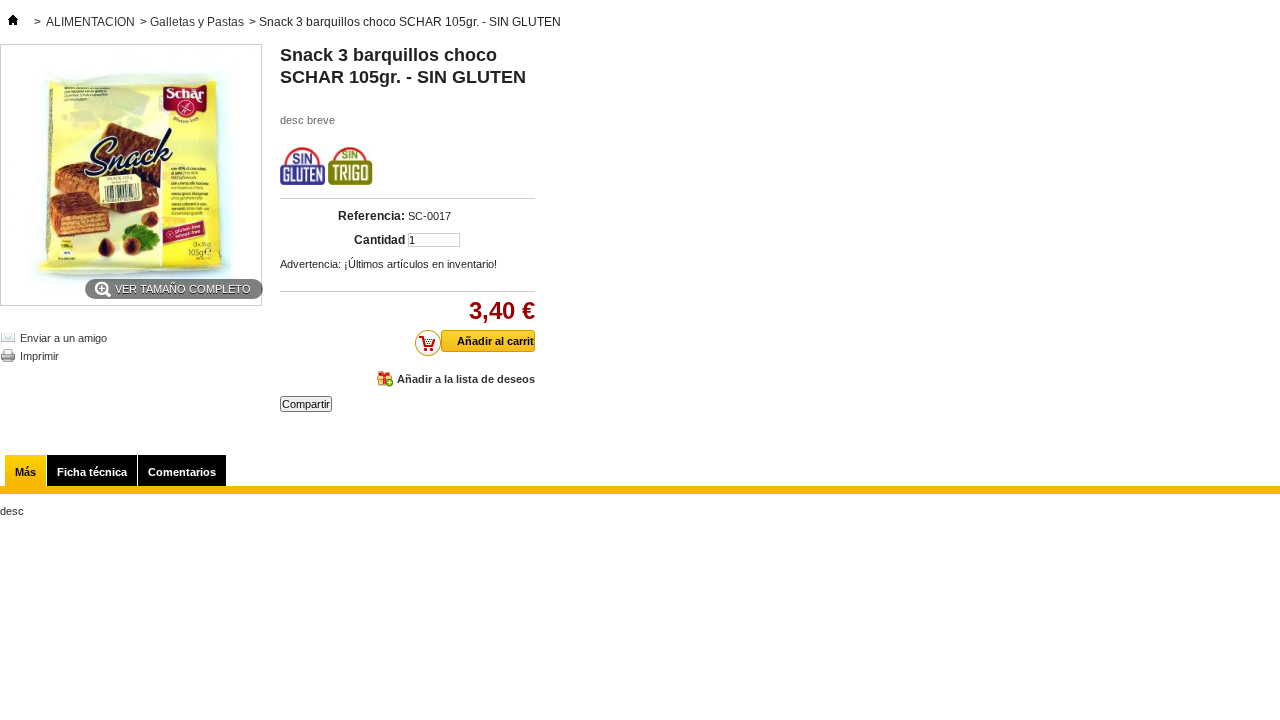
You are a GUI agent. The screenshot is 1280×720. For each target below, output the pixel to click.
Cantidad (379, 240)
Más (25, 472)
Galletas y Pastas (197, 22)
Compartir (306, 404)
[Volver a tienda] (13, 22)
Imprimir (39, 356)
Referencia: (371, 216)
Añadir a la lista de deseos (466, 379)
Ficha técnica (92, 472)
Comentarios (182, 472)
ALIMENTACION (90, 22)
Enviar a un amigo (63, 338)
